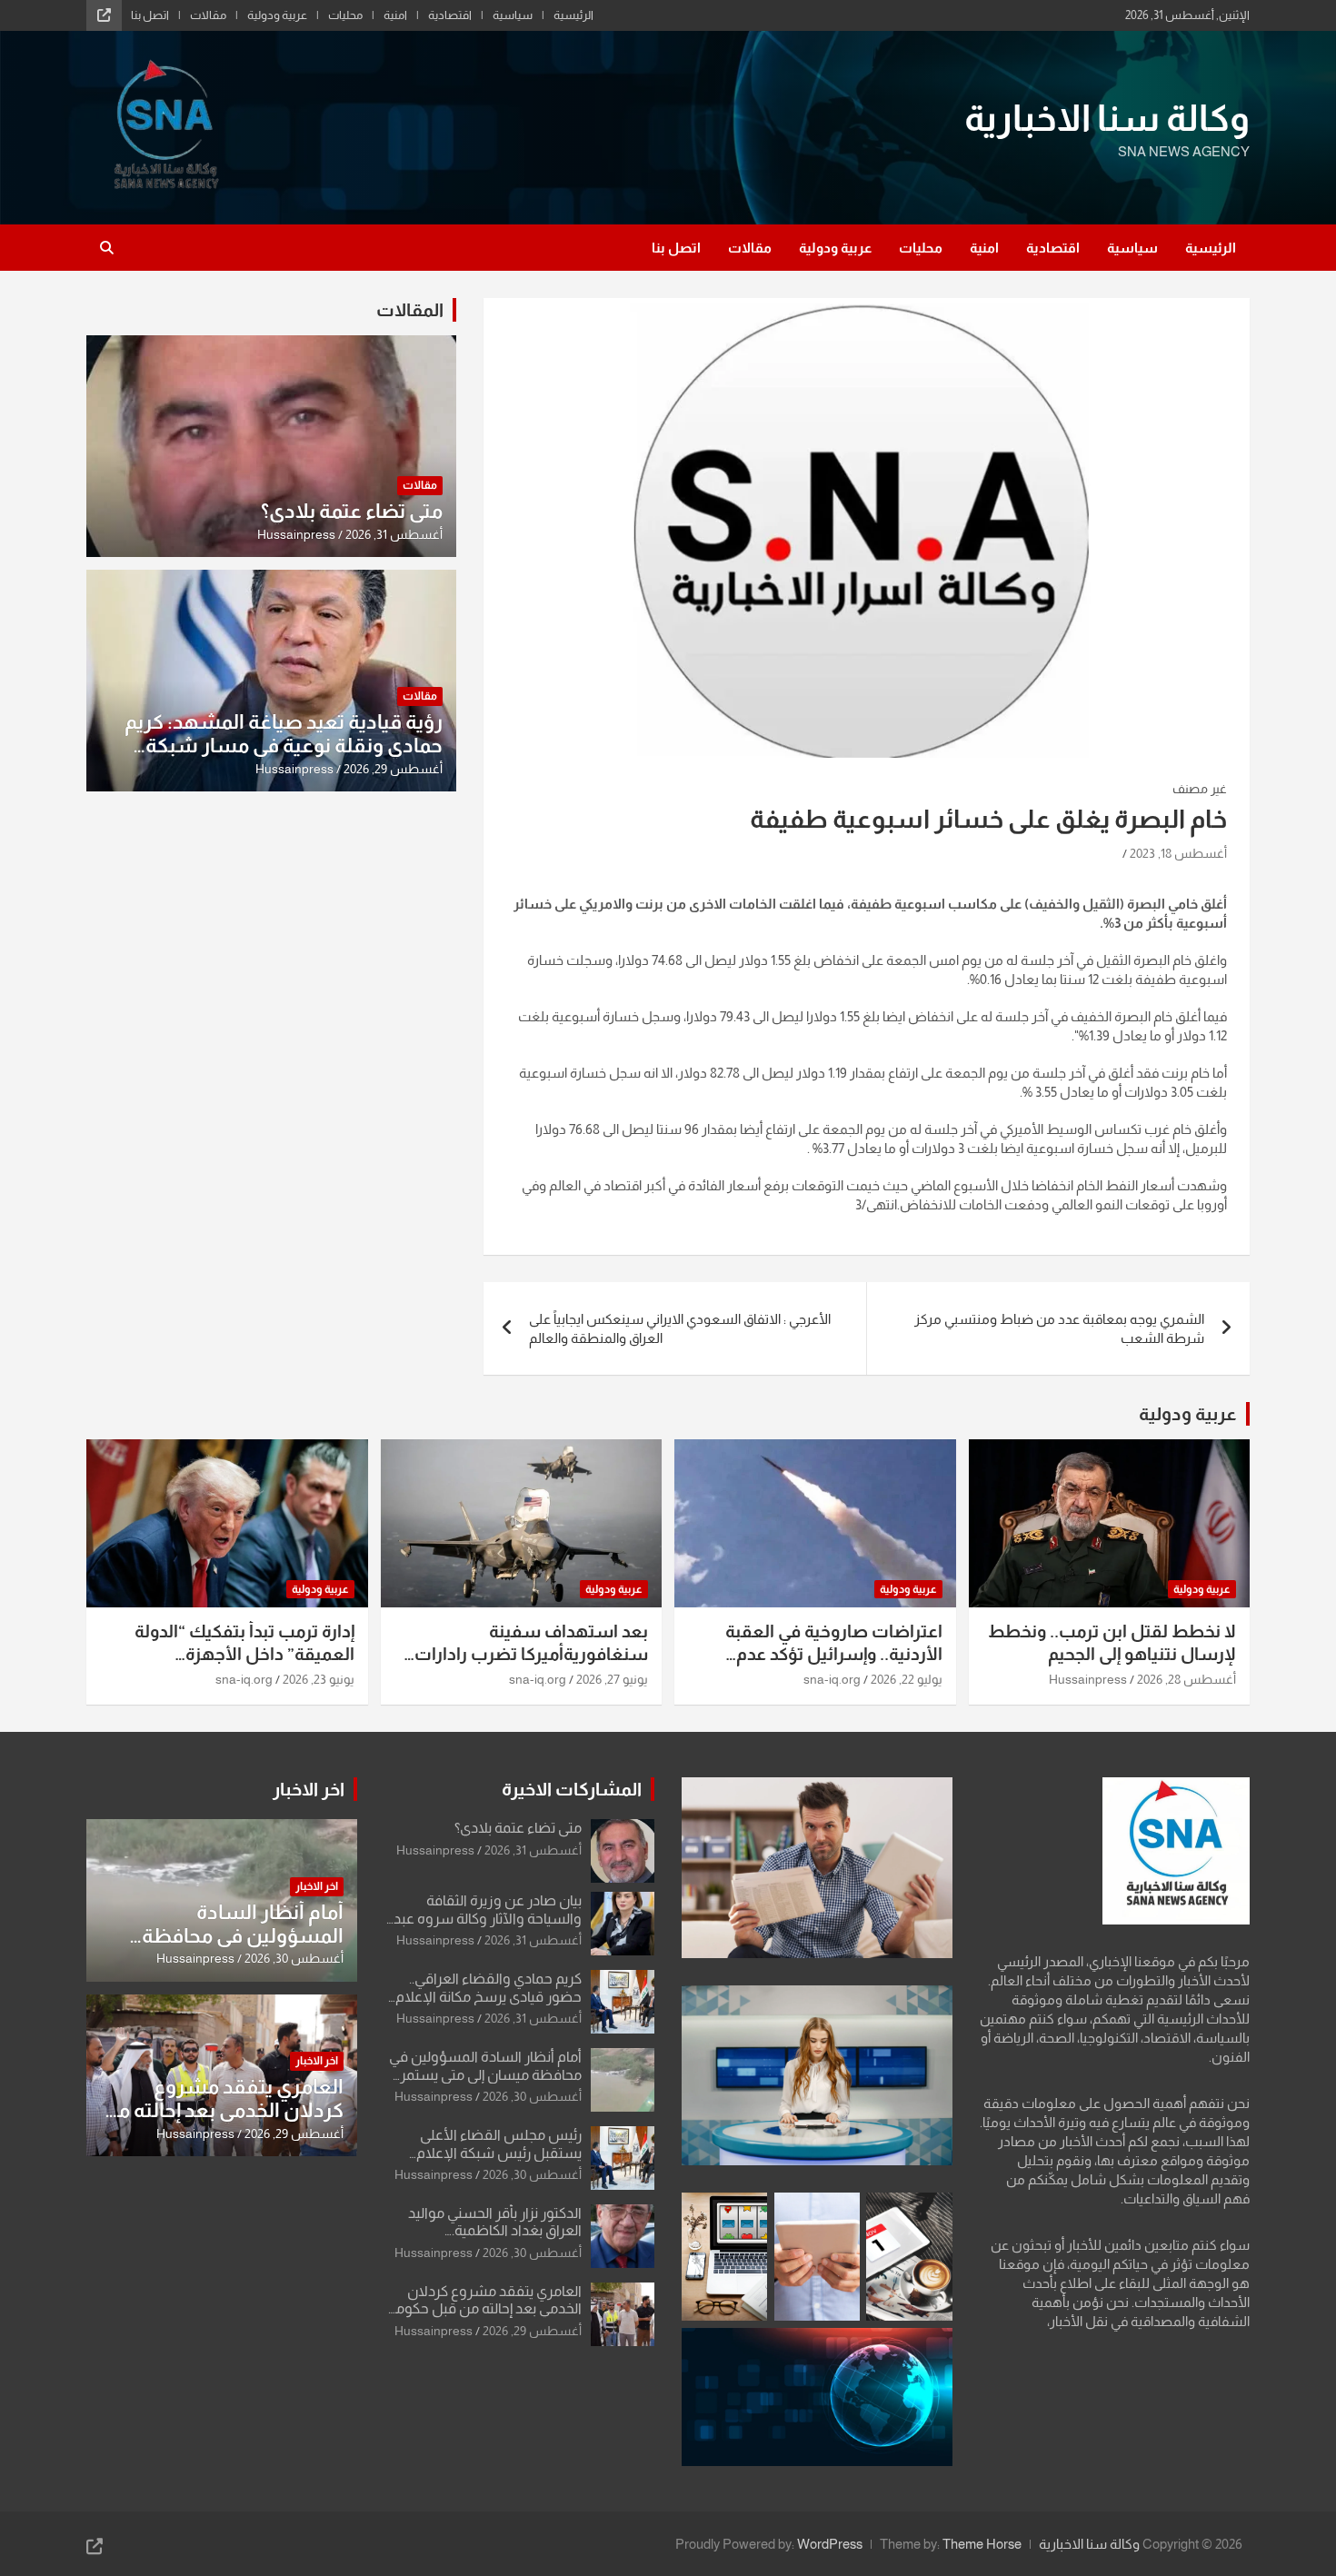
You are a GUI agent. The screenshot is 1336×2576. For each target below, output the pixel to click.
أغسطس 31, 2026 (394, 534)
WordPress (830, 2544)
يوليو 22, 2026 (907, 1679)
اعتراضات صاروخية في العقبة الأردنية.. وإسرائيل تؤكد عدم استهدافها (834, 1654)
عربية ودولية (277, 15)
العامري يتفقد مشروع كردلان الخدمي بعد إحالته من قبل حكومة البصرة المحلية (485, 2308)
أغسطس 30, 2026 (532, 2096)
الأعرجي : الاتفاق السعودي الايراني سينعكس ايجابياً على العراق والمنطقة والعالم (680, 1328)
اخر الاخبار (309, 1789)
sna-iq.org (832, 1679)
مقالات (208, 15)
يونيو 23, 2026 (319, 1679)
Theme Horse (982, 2544)
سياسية (513, 15)
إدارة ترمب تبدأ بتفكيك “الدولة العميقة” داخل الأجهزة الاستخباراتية (244, 1654)
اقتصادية (450, 15)
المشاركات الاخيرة (572, 1789)
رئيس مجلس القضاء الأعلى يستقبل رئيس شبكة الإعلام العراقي (499, 2152)
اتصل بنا (150, 15)
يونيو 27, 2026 (612, 1679)
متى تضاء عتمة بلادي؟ (352, 511)
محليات (345, 15)
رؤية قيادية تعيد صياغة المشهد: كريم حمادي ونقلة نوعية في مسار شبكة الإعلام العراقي (284, 746)
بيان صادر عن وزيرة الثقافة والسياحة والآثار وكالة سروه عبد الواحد (488, 1918)
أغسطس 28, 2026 (1186, 1679)
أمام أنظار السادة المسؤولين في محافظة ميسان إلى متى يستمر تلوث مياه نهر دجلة (485, 2074)
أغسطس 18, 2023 (1178, 853)
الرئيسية (573, 15)
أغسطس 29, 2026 (393, 769)
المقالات (410, 310)
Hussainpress (296, 534)
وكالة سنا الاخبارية (1107, 118)
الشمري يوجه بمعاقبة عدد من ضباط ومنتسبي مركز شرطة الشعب (1059, 1328)
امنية (395, 15)
